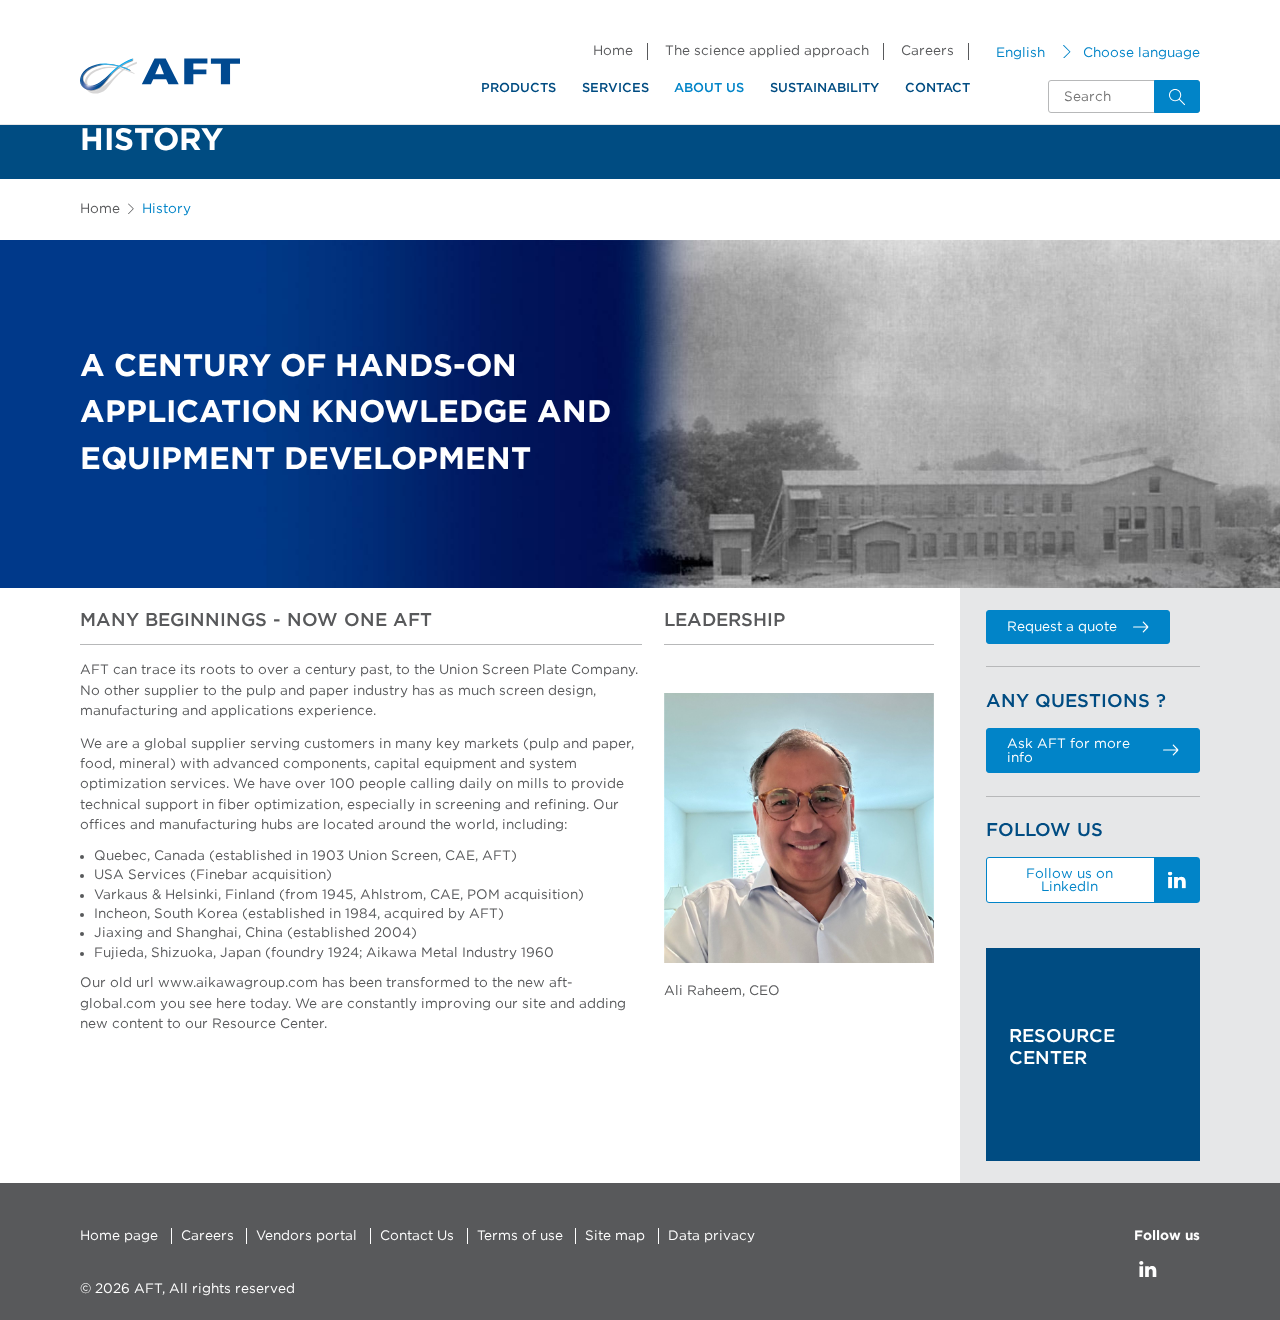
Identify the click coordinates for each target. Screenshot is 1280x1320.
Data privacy (711, 1236)
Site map (615, 1236)
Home (613, 51)
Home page (119, 1236)
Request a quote (1062, 627)
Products (518, 88)
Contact (937, 88)
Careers (927, 51)
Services (615, 88)
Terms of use (520, 1236)
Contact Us (417, 1236)
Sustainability (824, 88)
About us (709, 88)
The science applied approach (767, 51)
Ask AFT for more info (1068, 751)
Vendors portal (306, 1236)
